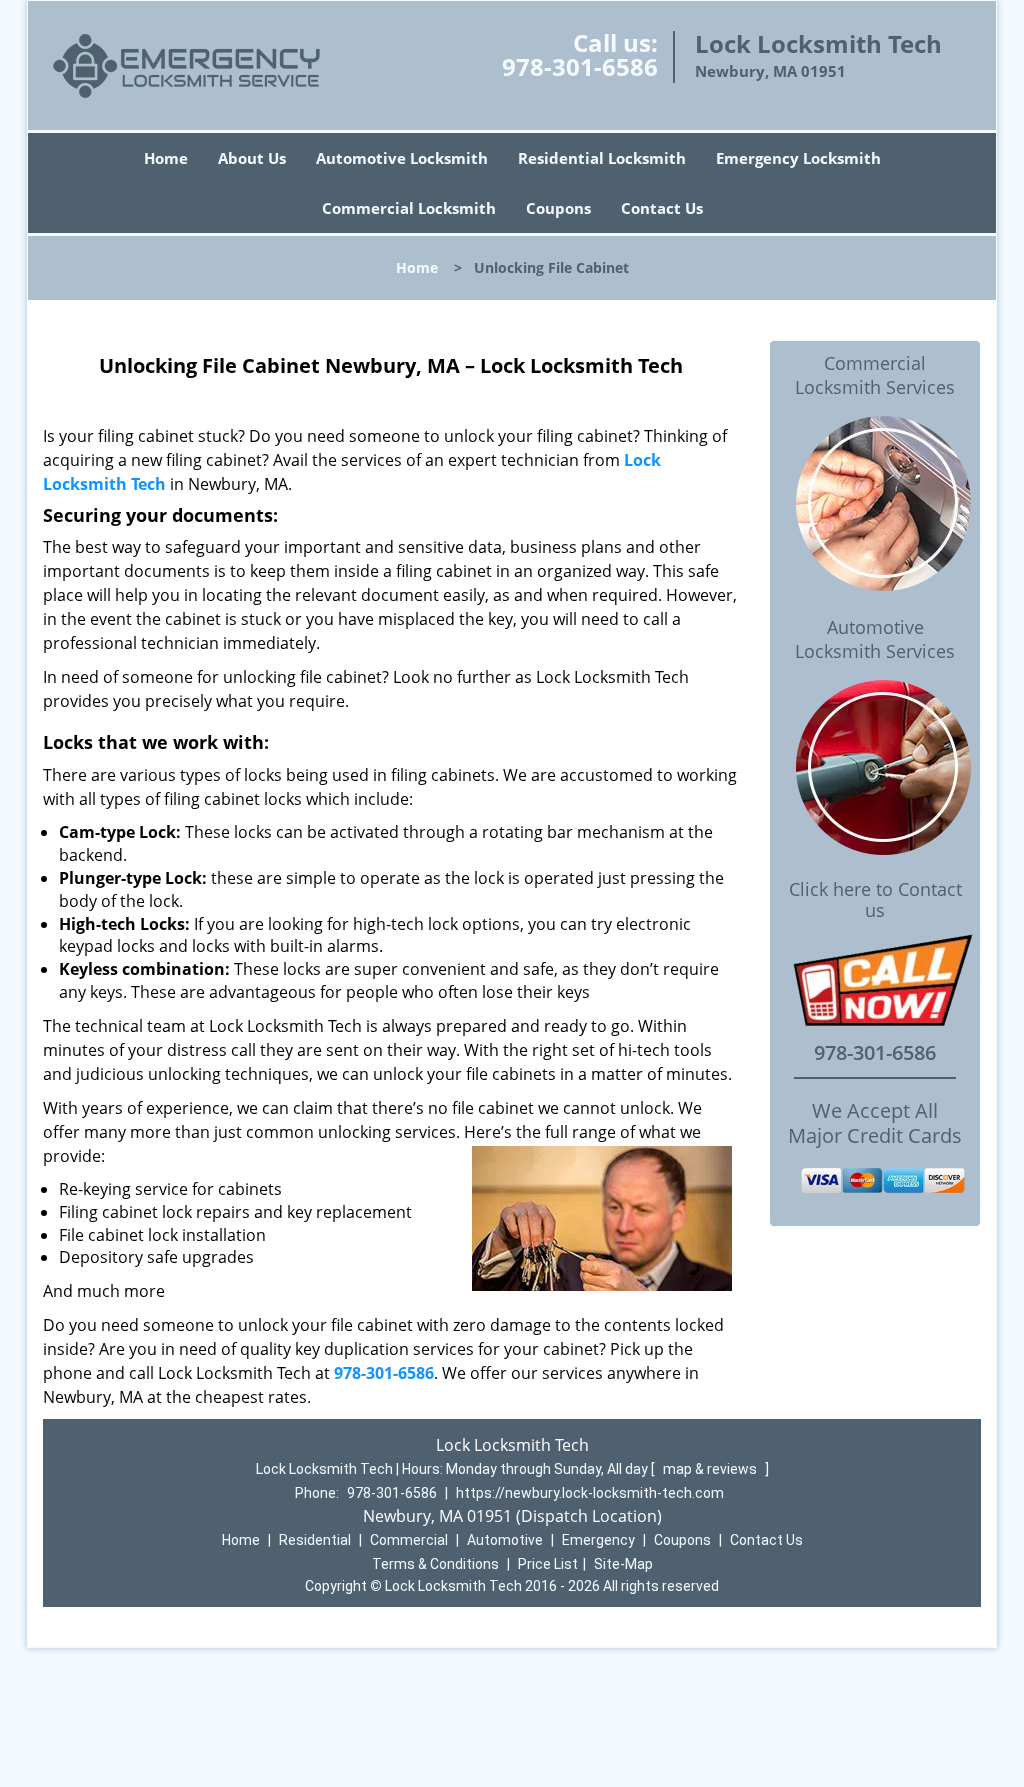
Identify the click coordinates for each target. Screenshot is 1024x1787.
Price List (548, 1564)
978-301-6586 (580, 66)
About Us (252, 158)
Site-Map (623, 1564)
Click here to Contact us (875, 900)
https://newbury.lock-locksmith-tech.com (590, 1493)
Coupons (558, 208)
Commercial (409, 1540)
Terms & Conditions (435, 1564)
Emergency (598, 1540)
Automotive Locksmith (402, 158)
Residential (315, 1540)
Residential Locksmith (602, 158)
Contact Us (662, 208)
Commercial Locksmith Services (875, 375)
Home (166, 158)
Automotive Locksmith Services (875, 639)
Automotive (505, 1540)
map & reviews (711, 1469)
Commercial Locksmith (409, 208)
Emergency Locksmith (798, 158)
